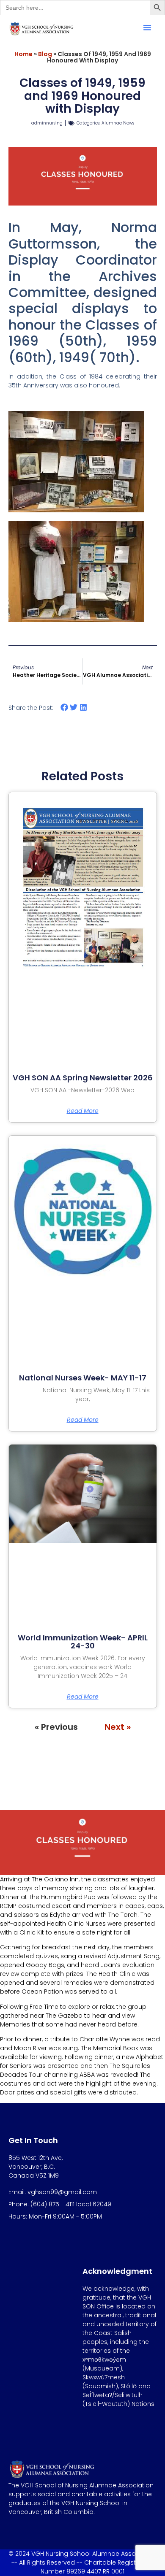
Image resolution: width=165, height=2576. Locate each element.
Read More (83, 1111)
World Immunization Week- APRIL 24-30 (83, 1642)
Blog (45, 54)
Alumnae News (118, 123)
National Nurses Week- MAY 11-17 (83, 1378)
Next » (118, 1727)
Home (23, 54)
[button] (147, 27)
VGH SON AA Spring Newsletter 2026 (83, 1078)
